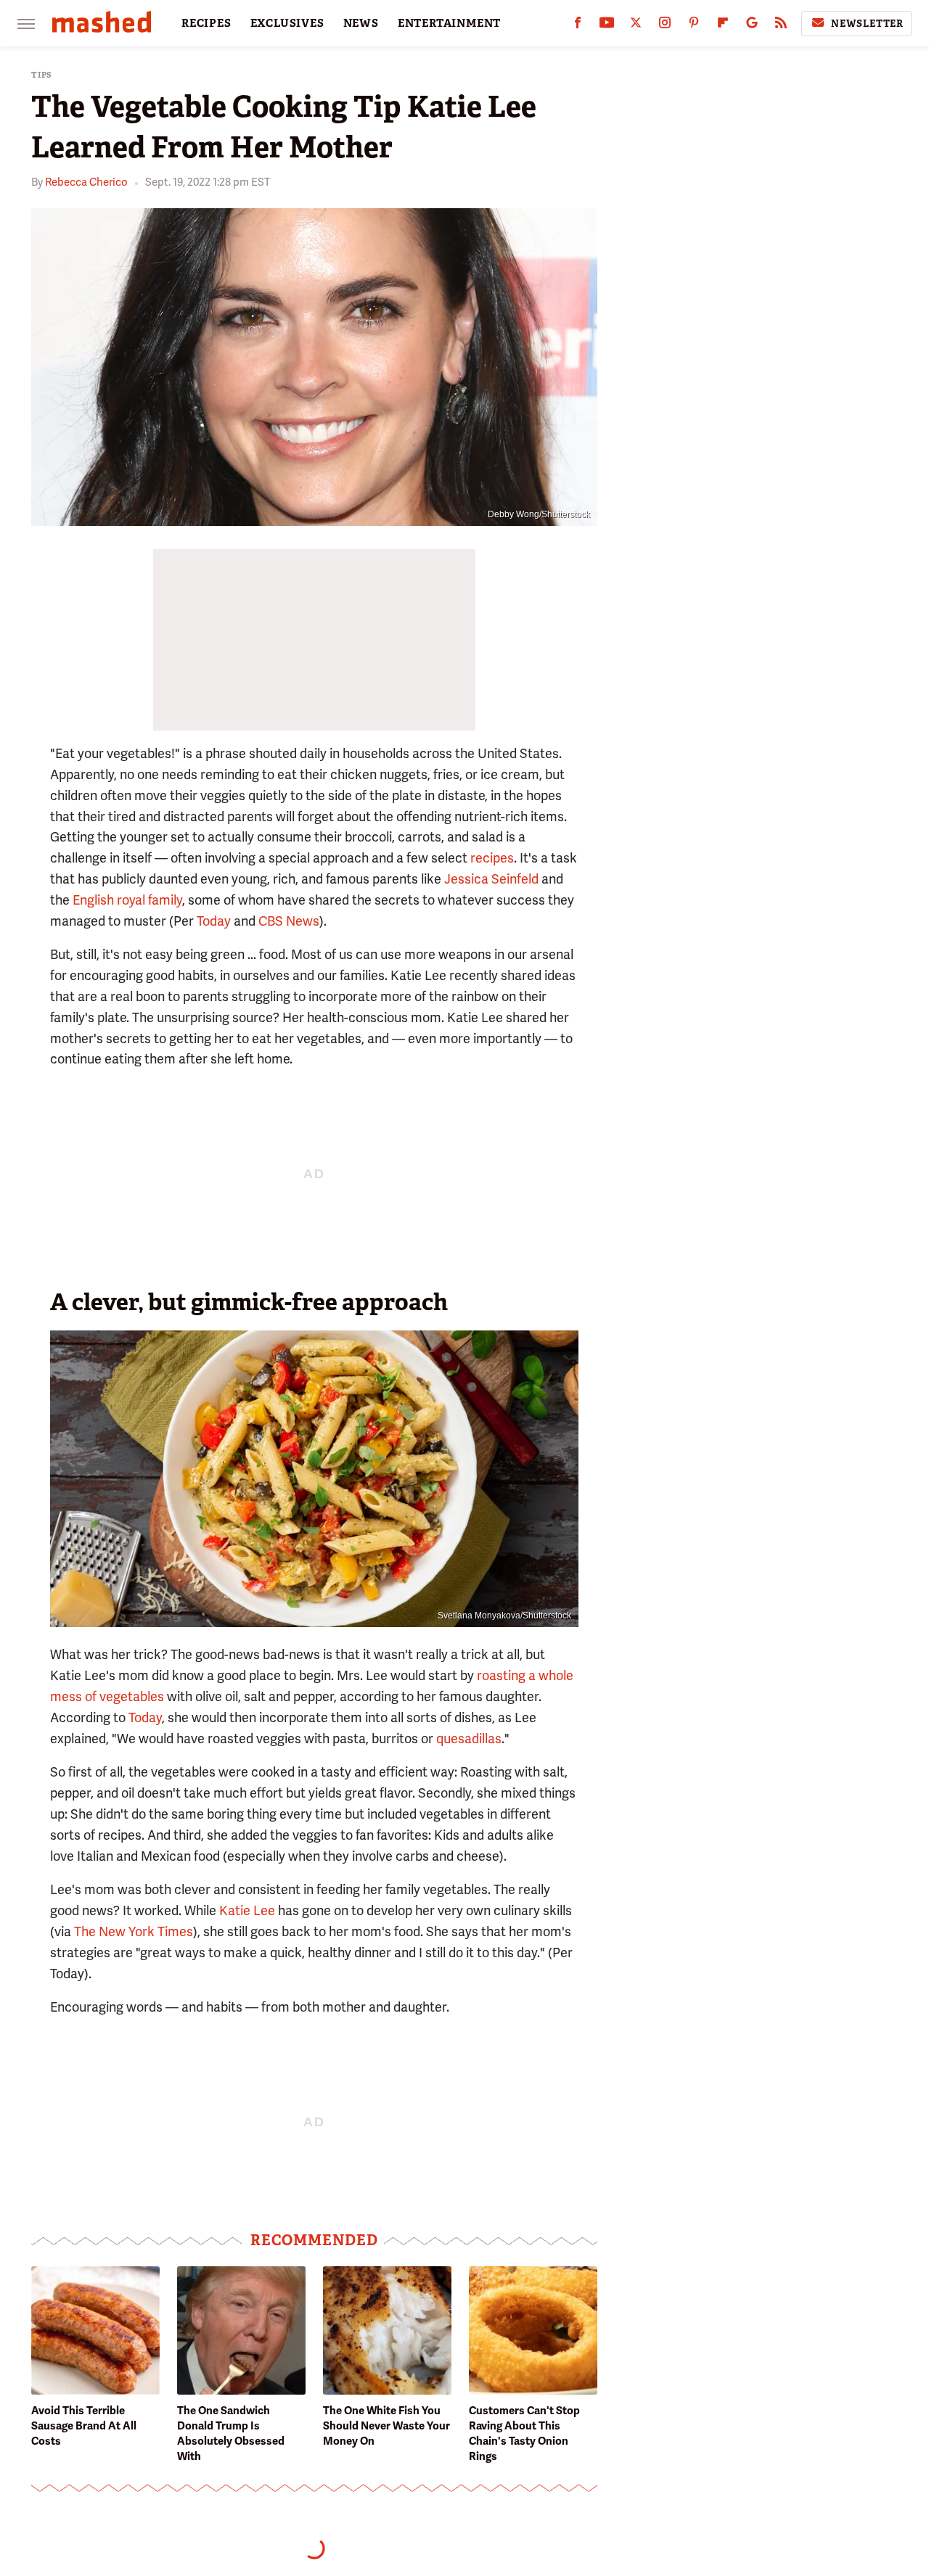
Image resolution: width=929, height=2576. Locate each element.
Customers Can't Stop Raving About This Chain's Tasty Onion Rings (524, 2433)
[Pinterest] (694, 26)
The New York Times (134, 1931)
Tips (42, 75)
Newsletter (867, 24)
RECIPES (206, 23)
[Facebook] (578, 26)
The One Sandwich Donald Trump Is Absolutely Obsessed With (231, 2433)
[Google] (752, 26)
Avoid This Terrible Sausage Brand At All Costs (84, 2426)
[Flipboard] (723, 26)
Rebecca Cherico (86, 182)
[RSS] (781, 26)
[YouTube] (607, 26)
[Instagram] (665, 26)
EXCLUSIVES (287, 23)
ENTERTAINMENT (449, 23)
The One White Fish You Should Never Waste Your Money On (386, 2426)
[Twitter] (636, 26)
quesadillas (469, 1738)
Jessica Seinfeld (491, 879)
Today (214, 921)
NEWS (361, 23)
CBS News (289, 921)
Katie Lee (247, 1910)
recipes (492, 858)
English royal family (127, 900)
